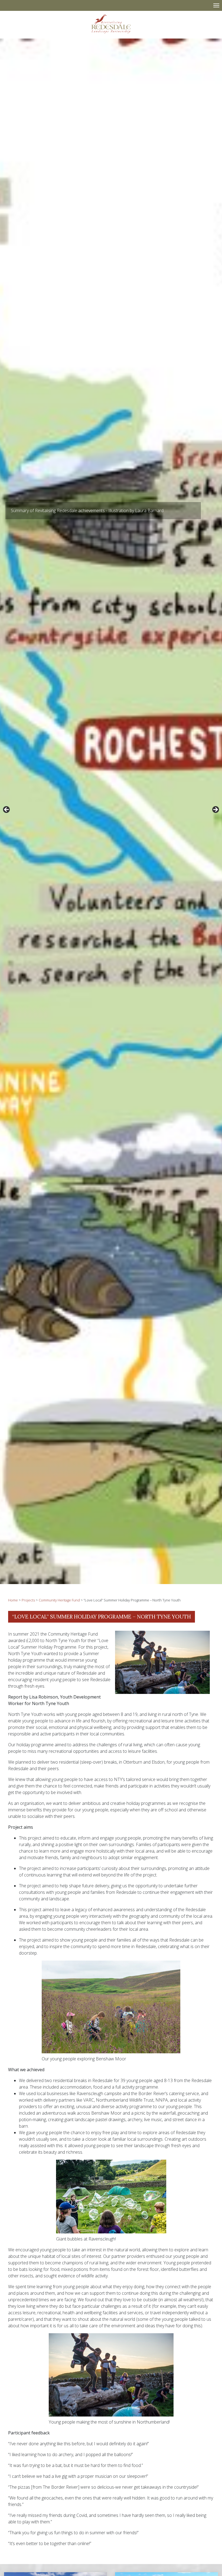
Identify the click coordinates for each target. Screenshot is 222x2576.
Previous (7, 810)
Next (215, 810)
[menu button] (216, 5)
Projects (28, 1600)
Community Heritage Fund (59, 1600)
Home (13, 1600)
